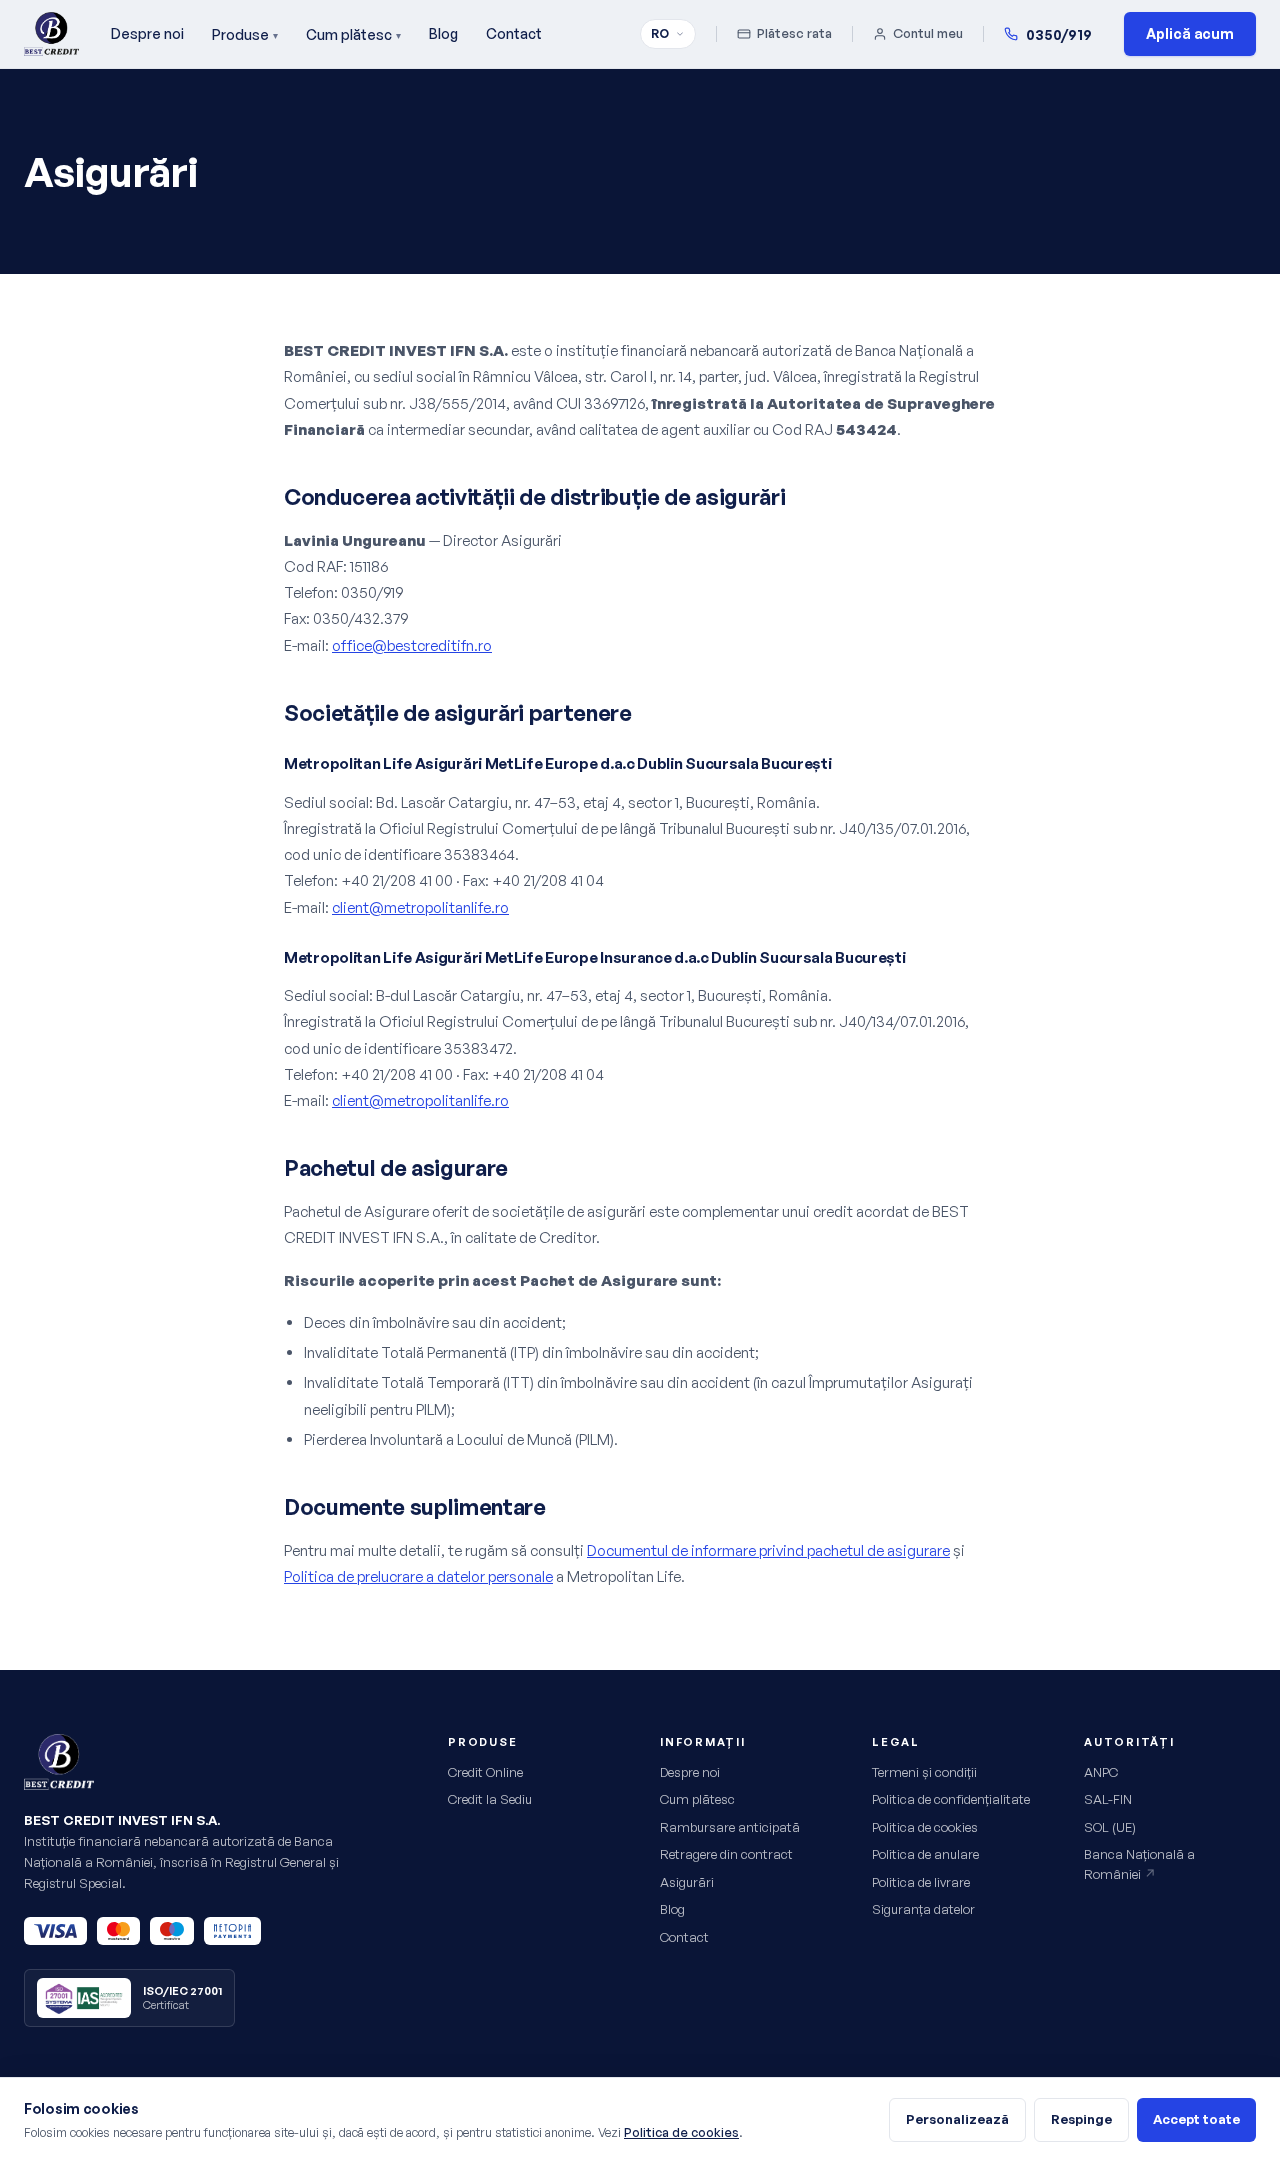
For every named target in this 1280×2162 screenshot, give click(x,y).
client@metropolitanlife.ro (420, 907)
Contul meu (928, 33)
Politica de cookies (925, 1827)
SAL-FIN (1108, 1799)
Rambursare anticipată (730, 1827)
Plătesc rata (794, 33)
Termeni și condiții (924, 1772)
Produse (245, 34)
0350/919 (1059, 34)
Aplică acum (1190, 33)
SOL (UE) (1110, 1827)
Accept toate (1196, 2119)
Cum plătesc (353, 34)
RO (660, 33)
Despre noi (147, 33)
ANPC (1101, 1772)
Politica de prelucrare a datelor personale (418, 1576)
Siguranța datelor (923, 1909)
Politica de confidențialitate (951, 1799)
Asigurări (687, 1882)
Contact (514, 33)
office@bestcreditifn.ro (412, 645)
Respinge (1081, 2119)
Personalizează (957, 2119)
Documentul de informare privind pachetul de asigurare (768, 1550)
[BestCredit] (51, 34)
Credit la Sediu (490, 1799)
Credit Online (485, 1772)
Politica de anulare (925, 1854)
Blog (443, 33)
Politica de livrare (921, 1882)
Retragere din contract (726, 1854)
